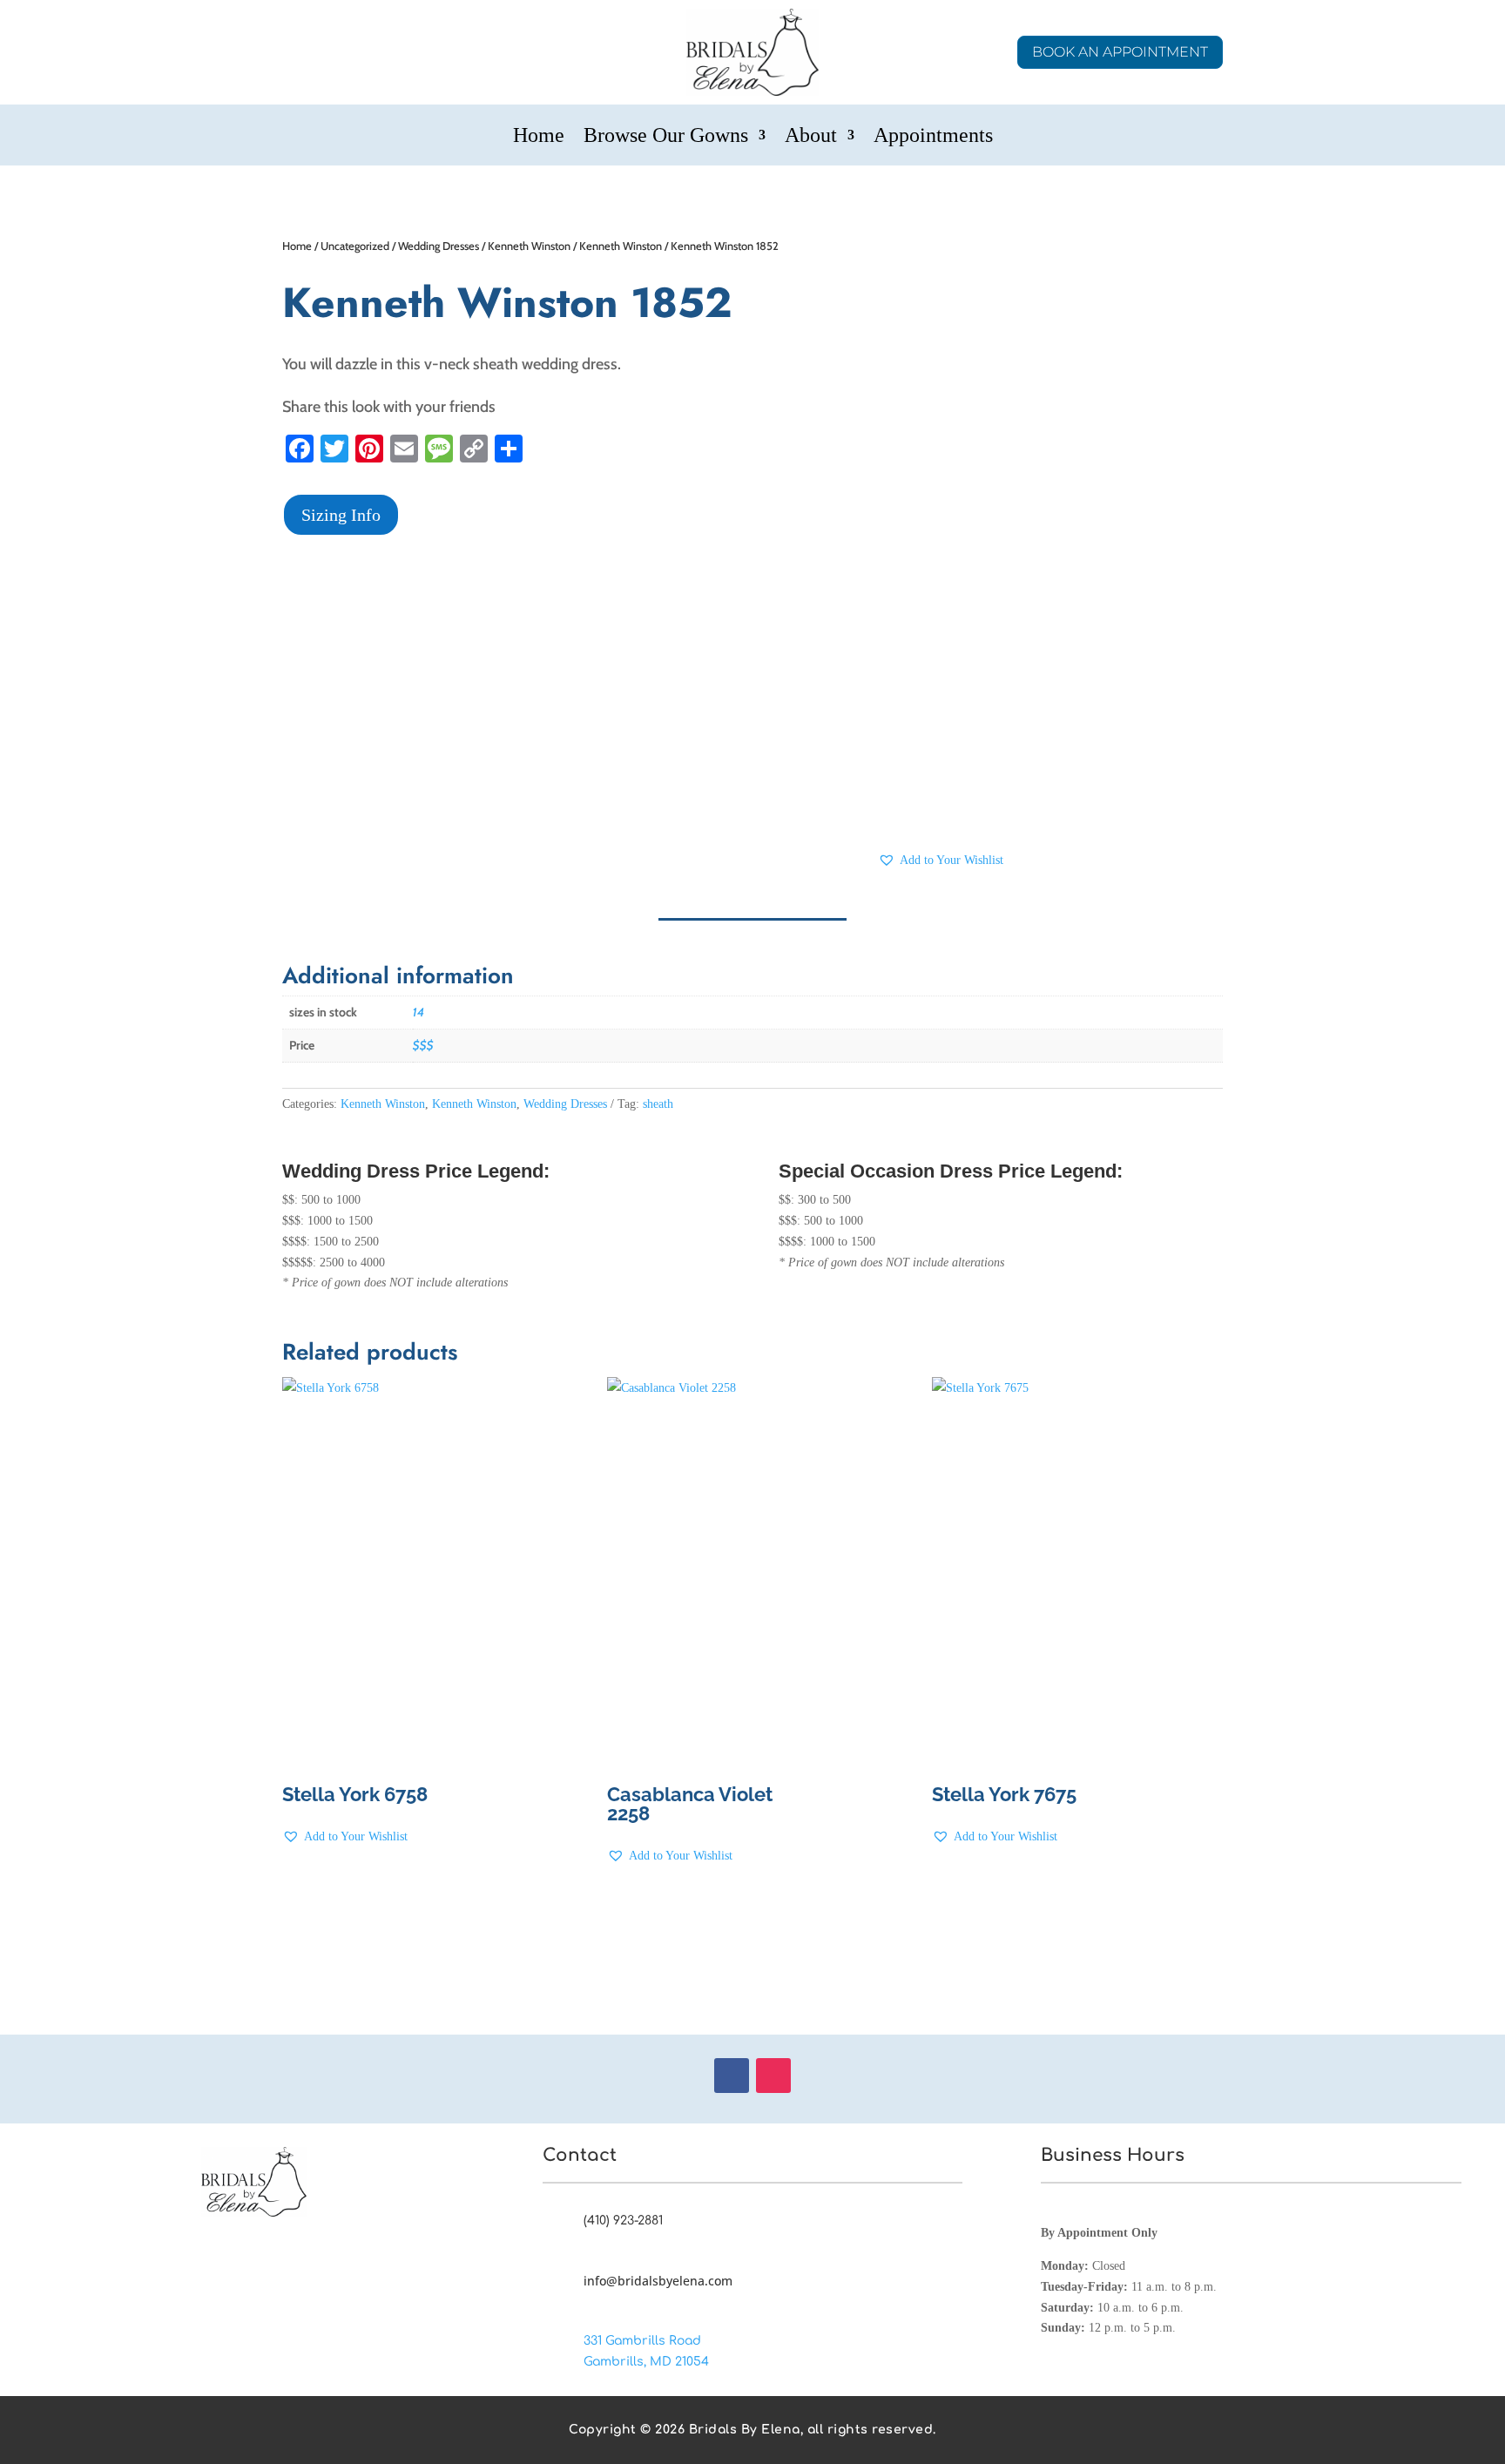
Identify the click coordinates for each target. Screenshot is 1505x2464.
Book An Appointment (1120, 52)
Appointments (933, 138)
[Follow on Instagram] (773, 2076)
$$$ (423, 1045)
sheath (658, 1104)
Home (539, 138)
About (811, 138)
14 (418, 1012)
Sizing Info (341, 515)
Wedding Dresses (439, 246)
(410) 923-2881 (623, 2221)
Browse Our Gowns (666, 138)
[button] (941, 861)
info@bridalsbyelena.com (658, 2281)
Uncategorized (355, 246)
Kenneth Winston (529, 246)
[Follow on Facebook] (732, 2076)
